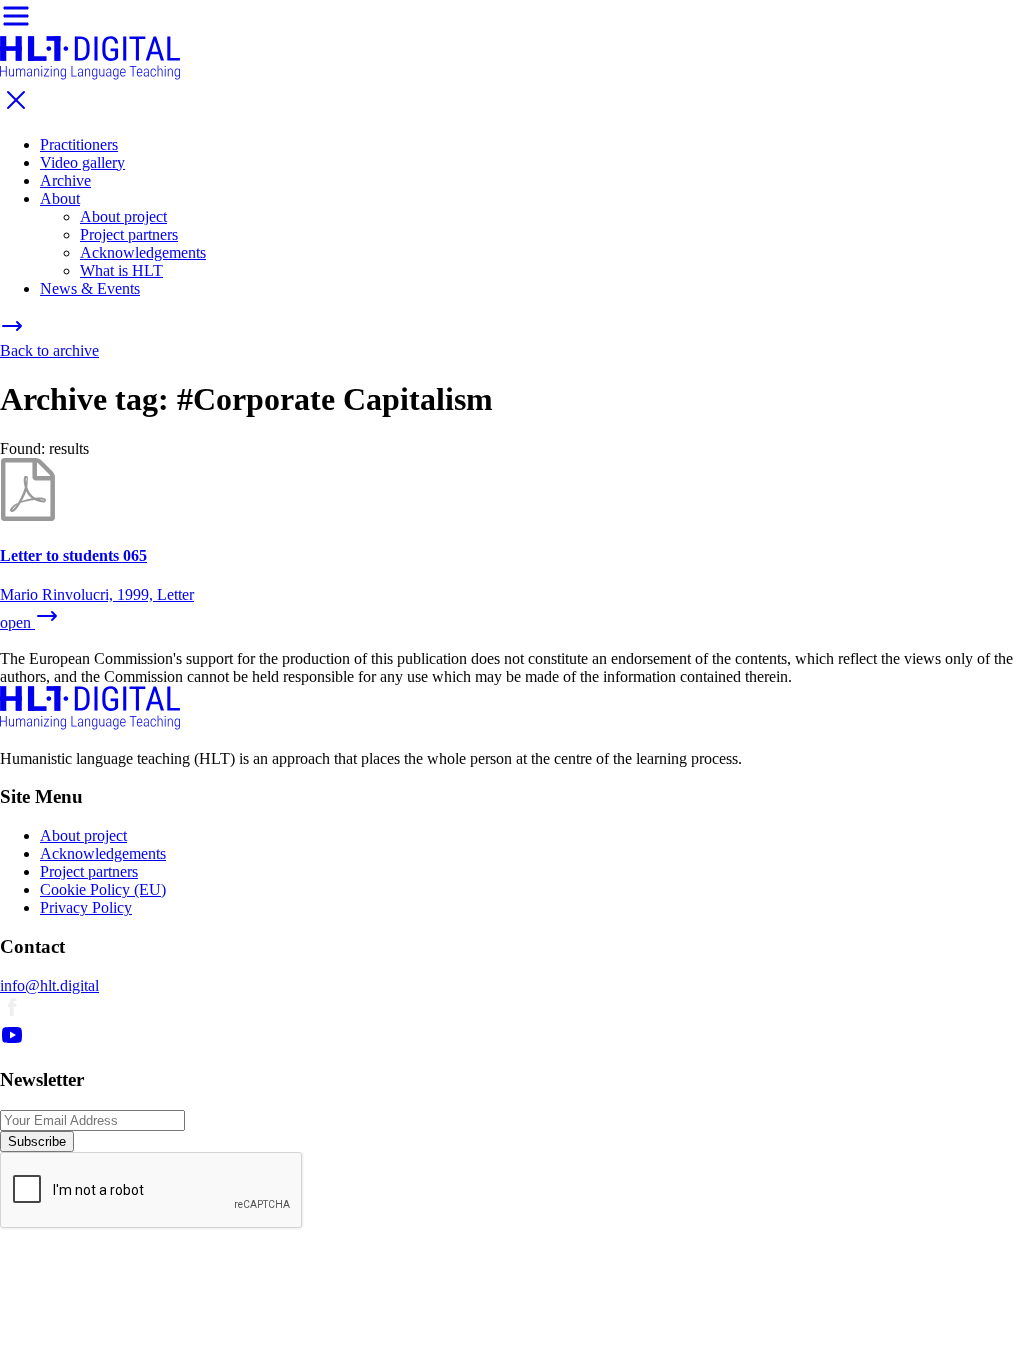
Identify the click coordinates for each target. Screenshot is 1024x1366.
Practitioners (79, 144)
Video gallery (82, 162)
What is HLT (121, 270)
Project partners (129, 234)
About (60, 198)
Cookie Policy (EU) (103, 889)
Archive (65, 180)
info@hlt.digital (49, 985)
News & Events (90, 288)
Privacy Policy (86, 907)
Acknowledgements (143, 252)
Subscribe (37, 1141)
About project (123, 216)
